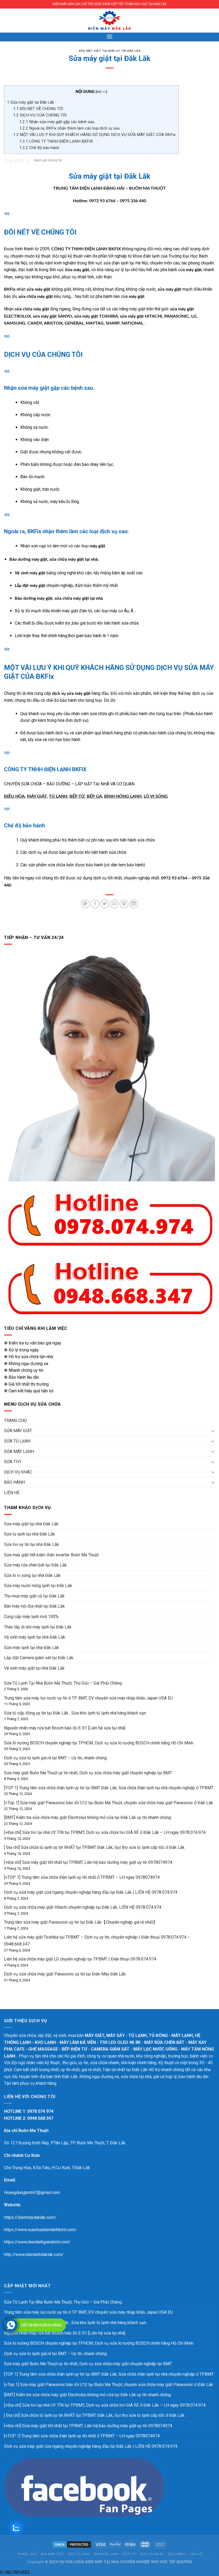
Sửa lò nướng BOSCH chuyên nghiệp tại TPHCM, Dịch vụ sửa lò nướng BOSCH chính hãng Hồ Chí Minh (99, 1743)
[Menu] (109, 36)
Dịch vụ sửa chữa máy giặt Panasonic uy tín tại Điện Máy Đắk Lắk (65, 1974)
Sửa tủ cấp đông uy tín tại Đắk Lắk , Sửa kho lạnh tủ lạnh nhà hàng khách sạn (75, 1713)
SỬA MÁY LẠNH (19, 1451)
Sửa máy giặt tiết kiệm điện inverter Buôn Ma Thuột (51, 1555)
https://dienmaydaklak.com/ (30, 2217)
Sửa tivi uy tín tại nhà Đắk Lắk (32, 1544)
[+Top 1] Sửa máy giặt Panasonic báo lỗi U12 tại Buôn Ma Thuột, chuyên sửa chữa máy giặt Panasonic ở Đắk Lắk (109, 1803)
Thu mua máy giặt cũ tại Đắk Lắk (34, 1596)
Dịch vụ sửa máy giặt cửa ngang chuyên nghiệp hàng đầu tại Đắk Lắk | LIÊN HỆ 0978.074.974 (91, 1892)
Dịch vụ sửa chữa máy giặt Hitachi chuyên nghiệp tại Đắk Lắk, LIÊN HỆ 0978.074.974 (83, 1907)
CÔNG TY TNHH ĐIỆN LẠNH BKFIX (56, 141)
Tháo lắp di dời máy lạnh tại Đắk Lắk (38, 1627)
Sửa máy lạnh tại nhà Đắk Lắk (32, 1648)
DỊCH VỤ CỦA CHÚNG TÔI (40, 115)
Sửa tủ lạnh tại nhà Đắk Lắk (30, 1534)
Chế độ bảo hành (39, 148)
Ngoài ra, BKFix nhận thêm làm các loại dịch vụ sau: (70, 128)
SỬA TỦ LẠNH (17, 1441)
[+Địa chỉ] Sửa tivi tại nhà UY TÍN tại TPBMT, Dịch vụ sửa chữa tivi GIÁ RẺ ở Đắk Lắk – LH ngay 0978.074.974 (105, 1832)
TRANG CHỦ (15, 1420)
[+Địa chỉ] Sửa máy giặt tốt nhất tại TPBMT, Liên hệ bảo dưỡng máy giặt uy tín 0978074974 (88, 1862)
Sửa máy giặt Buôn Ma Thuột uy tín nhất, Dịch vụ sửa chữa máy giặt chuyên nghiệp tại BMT (88, 1773)
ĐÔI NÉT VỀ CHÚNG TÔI (38, 109)
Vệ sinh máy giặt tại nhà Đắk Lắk (34, 1668)
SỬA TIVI (13, 1462)
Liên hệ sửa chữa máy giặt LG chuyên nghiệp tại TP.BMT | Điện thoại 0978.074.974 (80, 1959)
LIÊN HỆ (12, 1493)
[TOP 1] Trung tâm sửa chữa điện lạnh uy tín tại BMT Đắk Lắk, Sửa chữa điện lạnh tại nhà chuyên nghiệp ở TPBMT (109, 1788)
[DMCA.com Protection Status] (72, 2544)
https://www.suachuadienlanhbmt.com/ (40, 2230)
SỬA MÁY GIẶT (18, 1431)
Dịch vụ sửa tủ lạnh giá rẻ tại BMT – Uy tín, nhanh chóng (55, 1758)
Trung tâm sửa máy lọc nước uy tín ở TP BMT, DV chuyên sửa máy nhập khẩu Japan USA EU (88, 1698)
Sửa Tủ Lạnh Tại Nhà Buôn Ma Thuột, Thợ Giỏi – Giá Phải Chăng (63, 1683)
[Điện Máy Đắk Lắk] (109, 21)
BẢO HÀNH (14, 1482)
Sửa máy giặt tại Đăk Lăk (30, 102)
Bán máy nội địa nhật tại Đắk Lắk (34, 1606)
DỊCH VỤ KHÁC (18, 1472)
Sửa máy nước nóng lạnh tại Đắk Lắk (38, 1586)
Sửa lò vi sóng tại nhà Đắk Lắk (32, 1575)
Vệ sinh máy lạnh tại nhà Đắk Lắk (35, 1637)
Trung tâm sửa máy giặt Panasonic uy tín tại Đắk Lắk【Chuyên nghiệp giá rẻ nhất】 (81, 1922)
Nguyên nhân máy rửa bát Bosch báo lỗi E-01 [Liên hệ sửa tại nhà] (65, 1728)
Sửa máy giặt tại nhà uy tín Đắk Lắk (110, 51)
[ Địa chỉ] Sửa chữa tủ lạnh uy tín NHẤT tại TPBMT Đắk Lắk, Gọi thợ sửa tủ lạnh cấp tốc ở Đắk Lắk (94, 1847)
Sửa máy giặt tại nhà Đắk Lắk (31, 1524)
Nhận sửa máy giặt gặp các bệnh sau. (57, 122)
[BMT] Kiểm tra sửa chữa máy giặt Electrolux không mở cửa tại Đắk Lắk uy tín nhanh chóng (87, 1817)
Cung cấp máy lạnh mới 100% (31, 1617)
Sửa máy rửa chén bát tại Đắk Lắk (35, 1565)
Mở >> (101, 92)
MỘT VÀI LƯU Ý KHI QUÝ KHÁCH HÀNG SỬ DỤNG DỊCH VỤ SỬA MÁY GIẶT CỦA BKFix (94, 135)
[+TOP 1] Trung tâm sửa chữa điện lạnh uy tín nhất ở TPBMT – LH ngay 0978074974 (82, 1877)
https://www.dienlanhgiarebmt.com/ (37, 2242)
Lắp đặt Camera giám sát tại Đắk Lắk (39, 1658)
